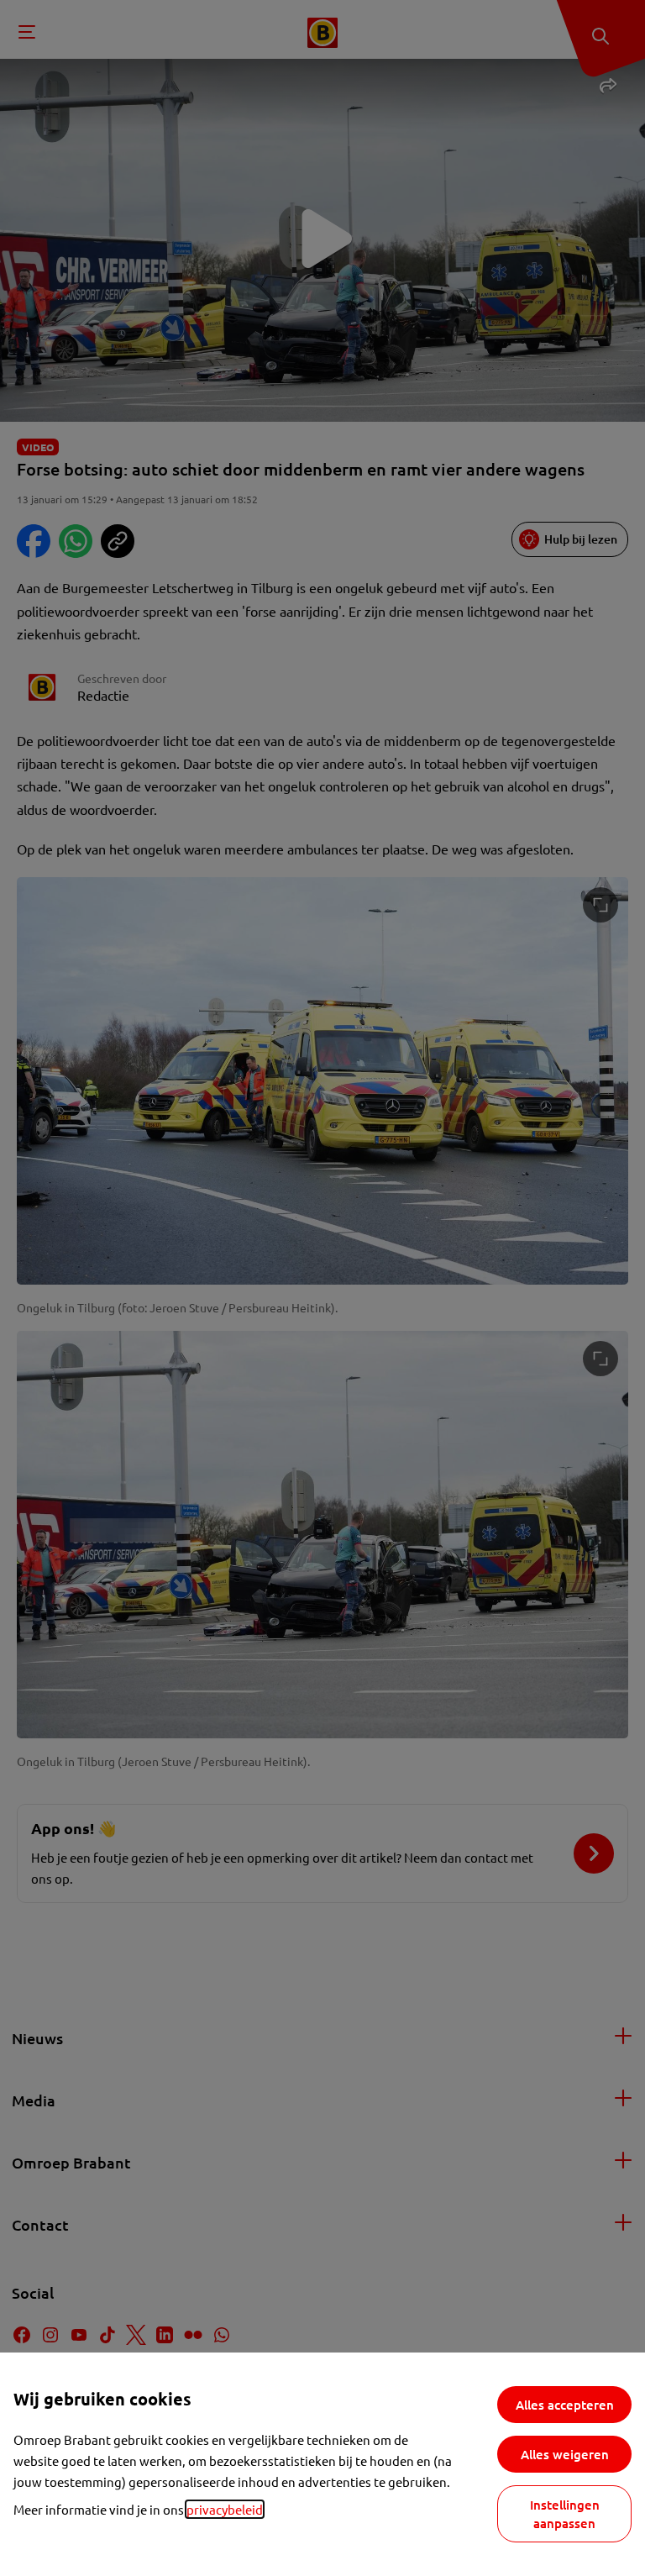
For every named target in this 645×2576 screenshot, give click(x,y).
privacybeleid (225, 2509)
